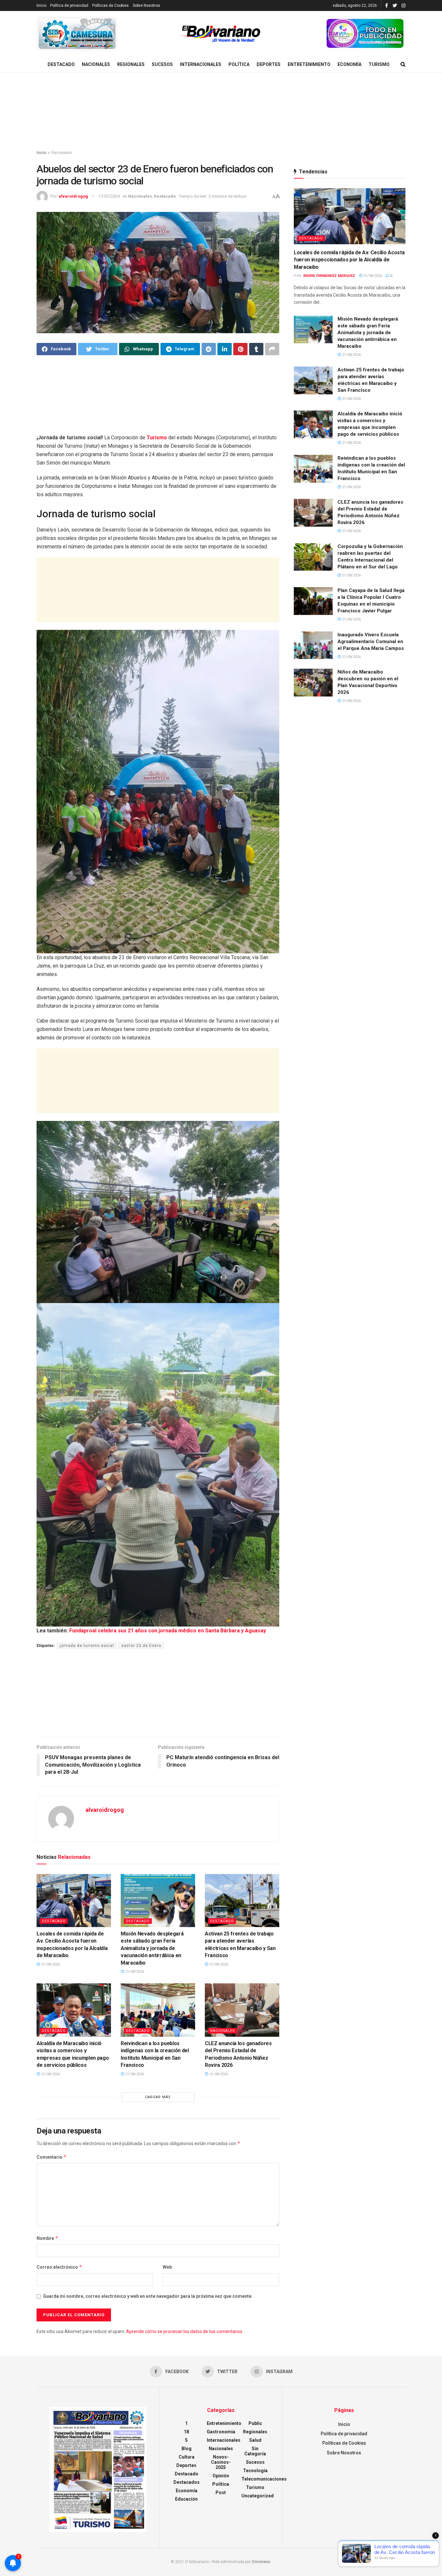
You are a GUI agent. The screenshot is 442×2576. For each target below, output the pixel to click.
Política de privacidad (69, 5)
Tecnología (255, 2471)
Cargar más (158, 2097)
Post (221, 2493)
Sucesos (162, 64)
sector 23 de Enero (141, 1646)
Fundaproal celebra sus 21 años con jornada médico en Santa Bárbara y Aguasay (168, 1631)
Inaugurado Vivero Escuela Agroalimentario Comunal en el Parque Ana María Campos (371, 641)
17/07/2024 (109, 196)
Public (255, 2423)
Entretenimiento (309, 64)
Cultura (187, 2457)
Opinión (221, 2476)
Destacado (61, 64)
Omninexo (261, 2562)
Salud (255, 2440)
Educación (186, 2499)
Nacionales (96, 64)
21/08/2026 (50, 1964)
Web (167, 2267)
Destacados (187, 2482)
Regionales (131, 64)
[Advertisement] (221, 112)
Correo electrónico (59, 2267)
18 (186, 2432)
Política (239, 64)
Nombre (47, 2238)
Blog (187, 2449)
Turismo (379, 64)
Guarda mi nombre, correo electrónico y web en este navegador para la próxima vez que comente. (148, 2296)
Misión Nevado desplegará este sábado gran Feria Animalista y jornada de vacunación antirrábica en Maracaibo (152, 1948)
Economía (349, 64)
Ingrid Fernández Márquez (329, 276)
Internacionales (201, 64)
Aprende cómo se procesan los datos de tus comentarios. (185, 2331)
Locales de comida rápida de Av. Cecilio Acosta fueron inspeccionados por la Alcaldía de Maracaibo (349, 260)
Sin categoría (255, 2451)
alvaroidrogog (73, 196)
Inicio (41, 5)
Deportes (269, 64)
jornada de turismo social (87, 1646)
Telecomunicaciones (264, 2479)
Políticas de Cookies (110, 5)
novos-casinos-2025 (221, 2462)
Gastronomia (221, 2432)
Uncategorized (258, 2496)
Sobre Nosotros (146, 5)
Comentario (52, 2157)
